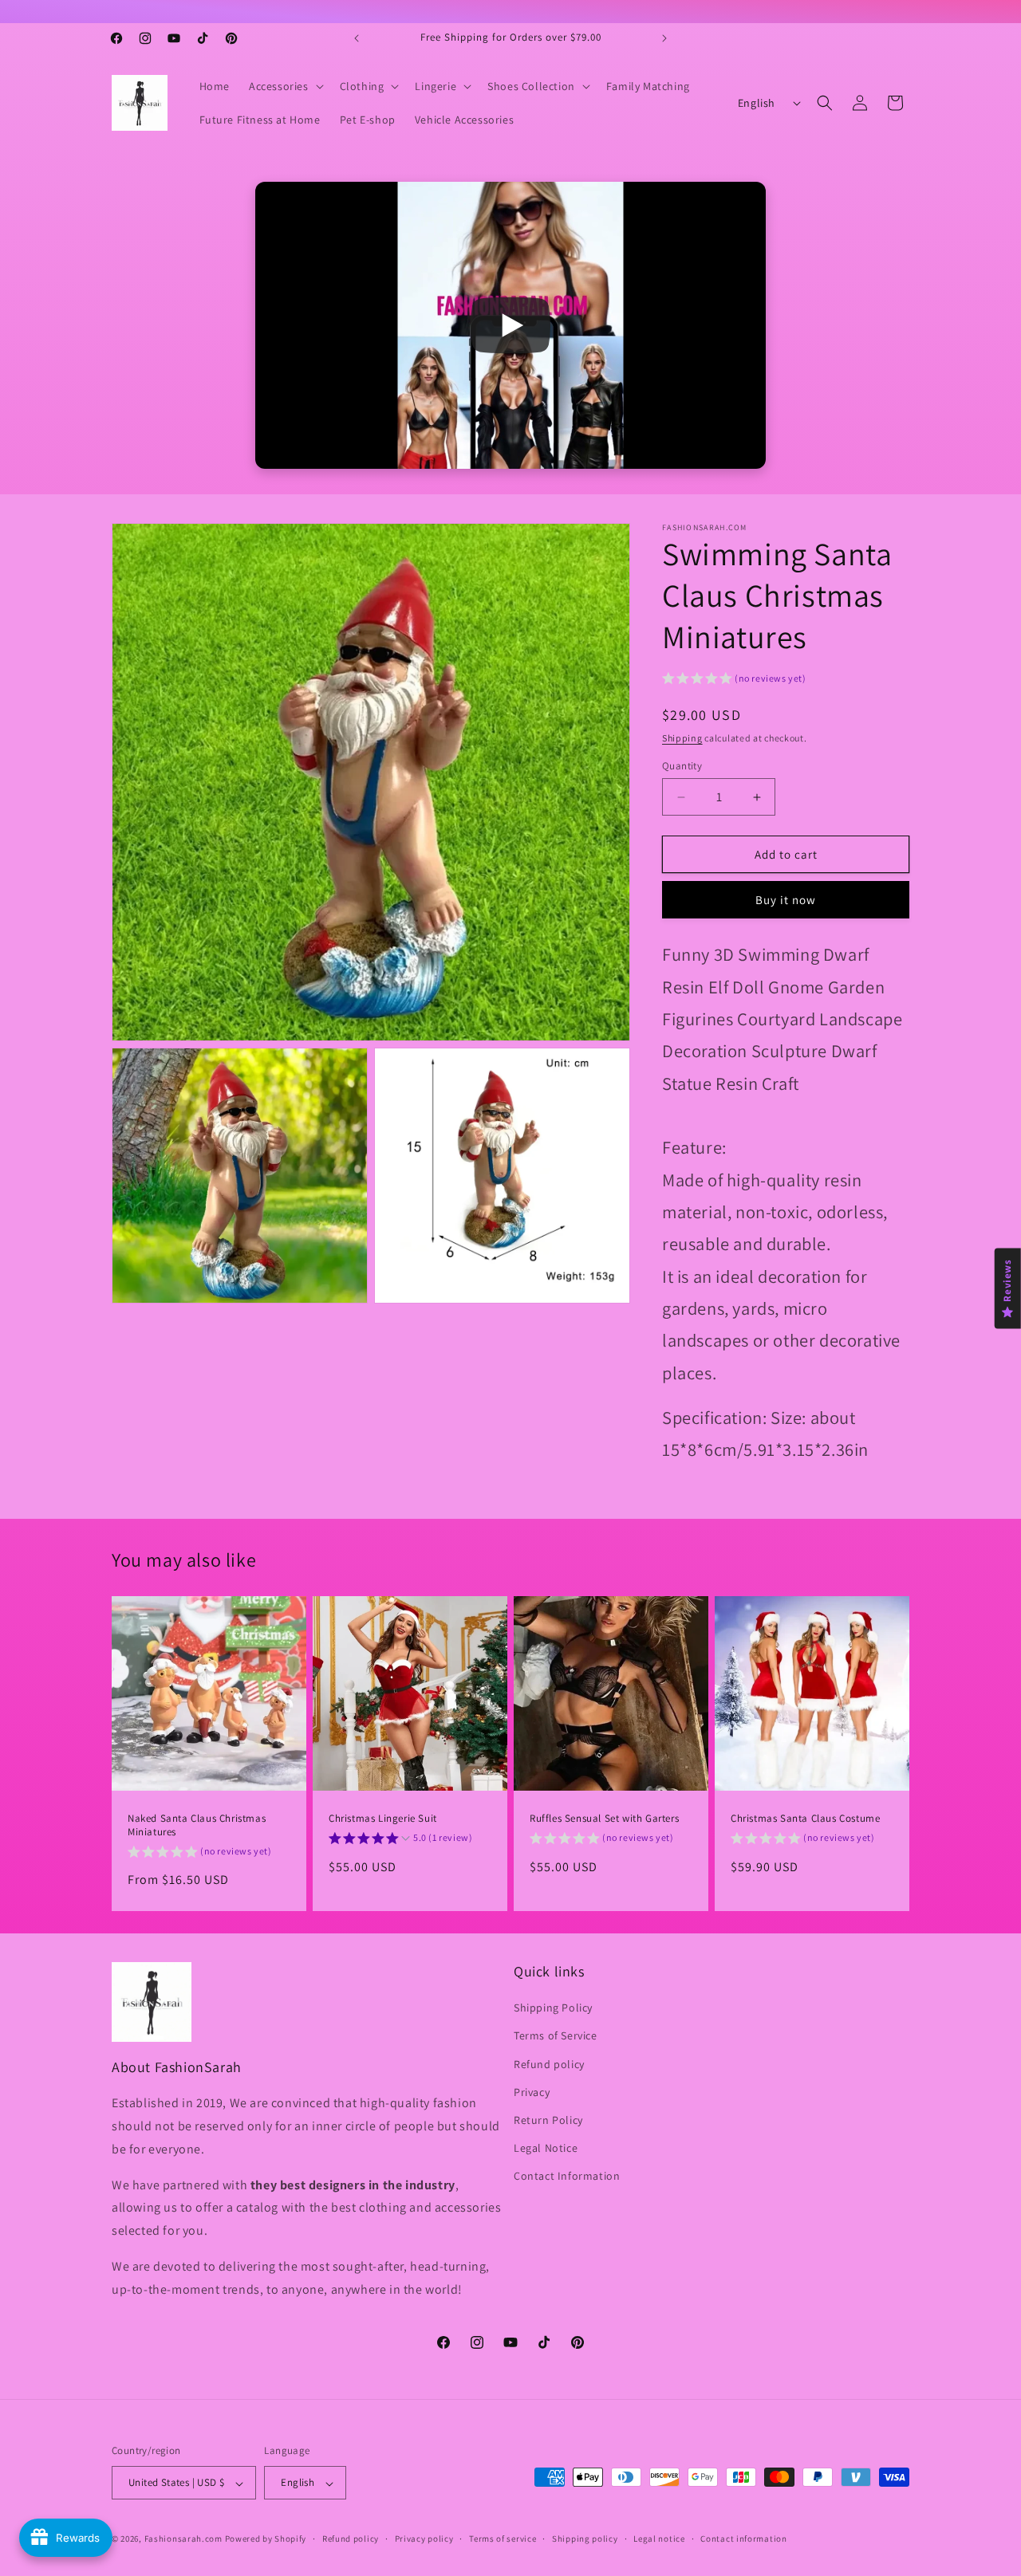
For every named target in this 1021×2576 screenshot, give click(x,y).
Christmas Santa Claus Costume (805, 1819)
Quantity (682, 766)
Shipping (682, 738)
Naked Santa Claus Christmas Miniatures (197, 1825)
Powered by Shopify (266, 2539)
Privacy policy (424, 2539)
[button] (285, 86)
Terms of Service (556, 2036)
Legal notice (659, 2539)
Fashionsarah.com (183, 2539)
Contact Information (567, 2177)
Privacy (532, 2092)
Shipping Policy (553, 2008)
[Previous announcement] (357, 38)
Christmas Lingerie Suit (383, 1819)
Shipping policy (585, 2539)
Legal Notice (546, 2149)
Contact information (743, 2539)
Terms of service (503, 2539)
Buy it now (786, 901)
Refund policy (549, 2064)
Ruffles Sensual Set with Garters (604, 1819)
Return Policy (548, 2120)
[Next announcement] (664, 38)
